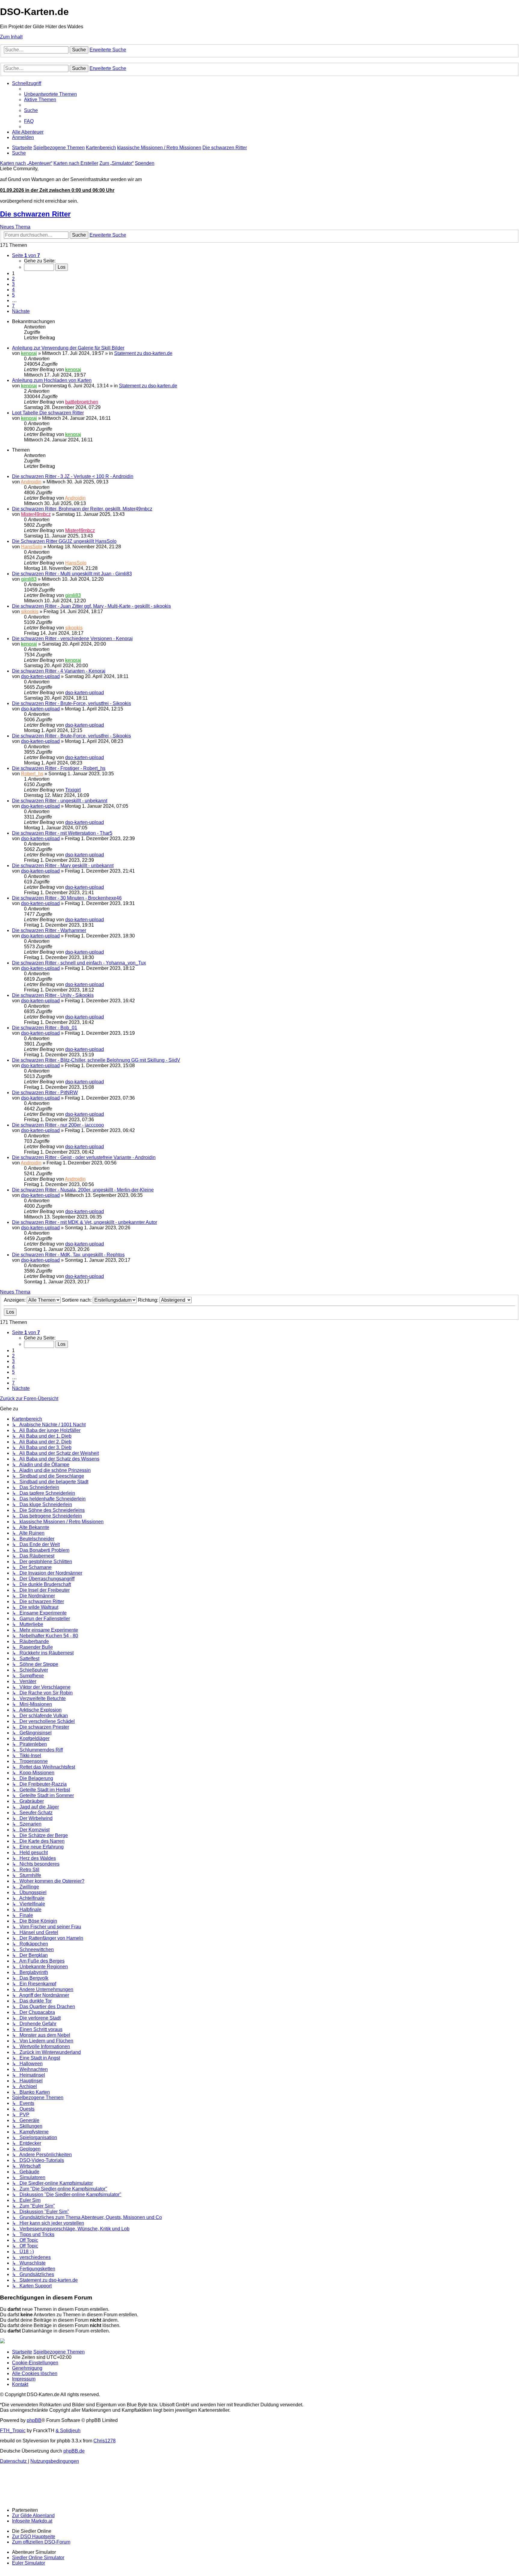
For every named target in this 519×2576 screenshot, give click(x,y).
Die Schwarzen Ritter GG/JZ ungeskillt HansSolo (64, 541)
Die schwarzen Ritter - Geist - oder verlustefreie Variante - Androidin (84, 1157)
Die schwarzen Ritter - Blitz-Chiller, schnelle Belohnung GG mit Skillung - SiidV (96, 1060)
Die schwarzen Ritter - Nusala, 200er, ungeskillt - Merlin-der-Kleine (83, 1190)
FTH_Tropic (13, 2431)
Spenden (145, 163)
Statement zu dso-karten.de (143, 353)
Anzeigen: (15, 1300)
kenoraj (29, 353)
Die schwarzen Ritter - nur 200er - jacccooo (58, 1125)
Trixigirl (73, 790)
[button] (26, 255)
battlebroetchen (82, 402)
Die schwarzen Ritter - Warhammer (49, 930)
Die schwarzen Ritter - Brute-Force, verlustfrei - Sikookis (71, 703)
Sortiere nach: (77, 1300)
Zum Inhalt (11, 37)
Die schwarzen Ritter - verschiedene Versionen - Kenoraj (72, 639)
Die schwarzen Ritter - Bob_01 (45, 1028)
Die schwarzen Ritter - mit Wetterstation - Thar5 (62, 833)
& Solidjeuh (68, 2431)
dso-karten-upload (40, 676)
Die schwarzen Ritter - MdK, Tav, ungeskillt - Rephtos (68, 1255)
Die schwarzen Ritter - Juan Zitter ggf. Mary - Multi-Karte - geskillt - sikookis (91, 606)
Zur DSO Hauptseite (34, 2537)
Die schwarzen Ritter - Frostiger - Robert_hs (59, 768)
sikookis (30, 611)
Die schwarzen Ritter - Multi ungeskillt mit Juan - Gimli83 (72, 574)
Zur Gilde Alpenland (33, 2515)
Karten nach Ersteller (76, 163)
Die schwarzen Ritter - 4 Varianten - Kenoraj (59, 671)
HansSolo (32, 547)
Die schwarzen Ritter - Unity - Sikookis (53, 995)
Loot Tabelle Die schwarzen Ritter (48, 413)
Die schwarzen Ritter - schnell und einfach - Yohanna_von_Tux (79, 963)
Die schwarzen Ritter (35, 214)
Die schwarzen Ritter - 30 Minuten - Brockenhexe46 (67, 898)
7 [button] (13, 306)
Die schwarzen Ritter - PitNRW (45, 1093)
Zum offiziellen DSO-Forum (41, 2542)
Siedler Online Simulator (38, 2558)
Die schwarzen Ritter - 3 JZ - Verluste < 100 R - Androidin (73, 476)
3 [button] (13, 284)
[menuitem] (50, 94)
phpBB (34, 2420)
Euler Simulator (29, 2563)
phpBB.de (74, 2451)
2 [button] (13, 279)
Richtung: (149, 1300)
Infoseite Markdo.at (32, 2521)
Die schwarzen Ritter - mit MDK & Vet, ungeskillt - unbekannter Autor (85, 1222)
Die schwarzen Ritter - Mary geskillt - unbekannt (63, 866)
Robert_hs (32, 774)
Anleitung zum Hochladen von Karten (52, 380)
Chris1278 (105, 2441)
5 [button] (13, 295)
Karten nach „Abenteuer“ (26, 163)
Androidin (31, 482)
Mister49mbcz (36, 514)
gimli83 (29, 579)
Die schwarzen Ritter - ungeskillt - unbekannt (60, 801)
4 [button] (13, 290)
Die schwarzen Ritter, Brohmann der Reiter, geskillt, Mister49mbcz (82, 509)
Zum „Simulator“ (117, 163)
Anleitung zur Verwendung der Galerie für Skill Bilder (68, 348)
